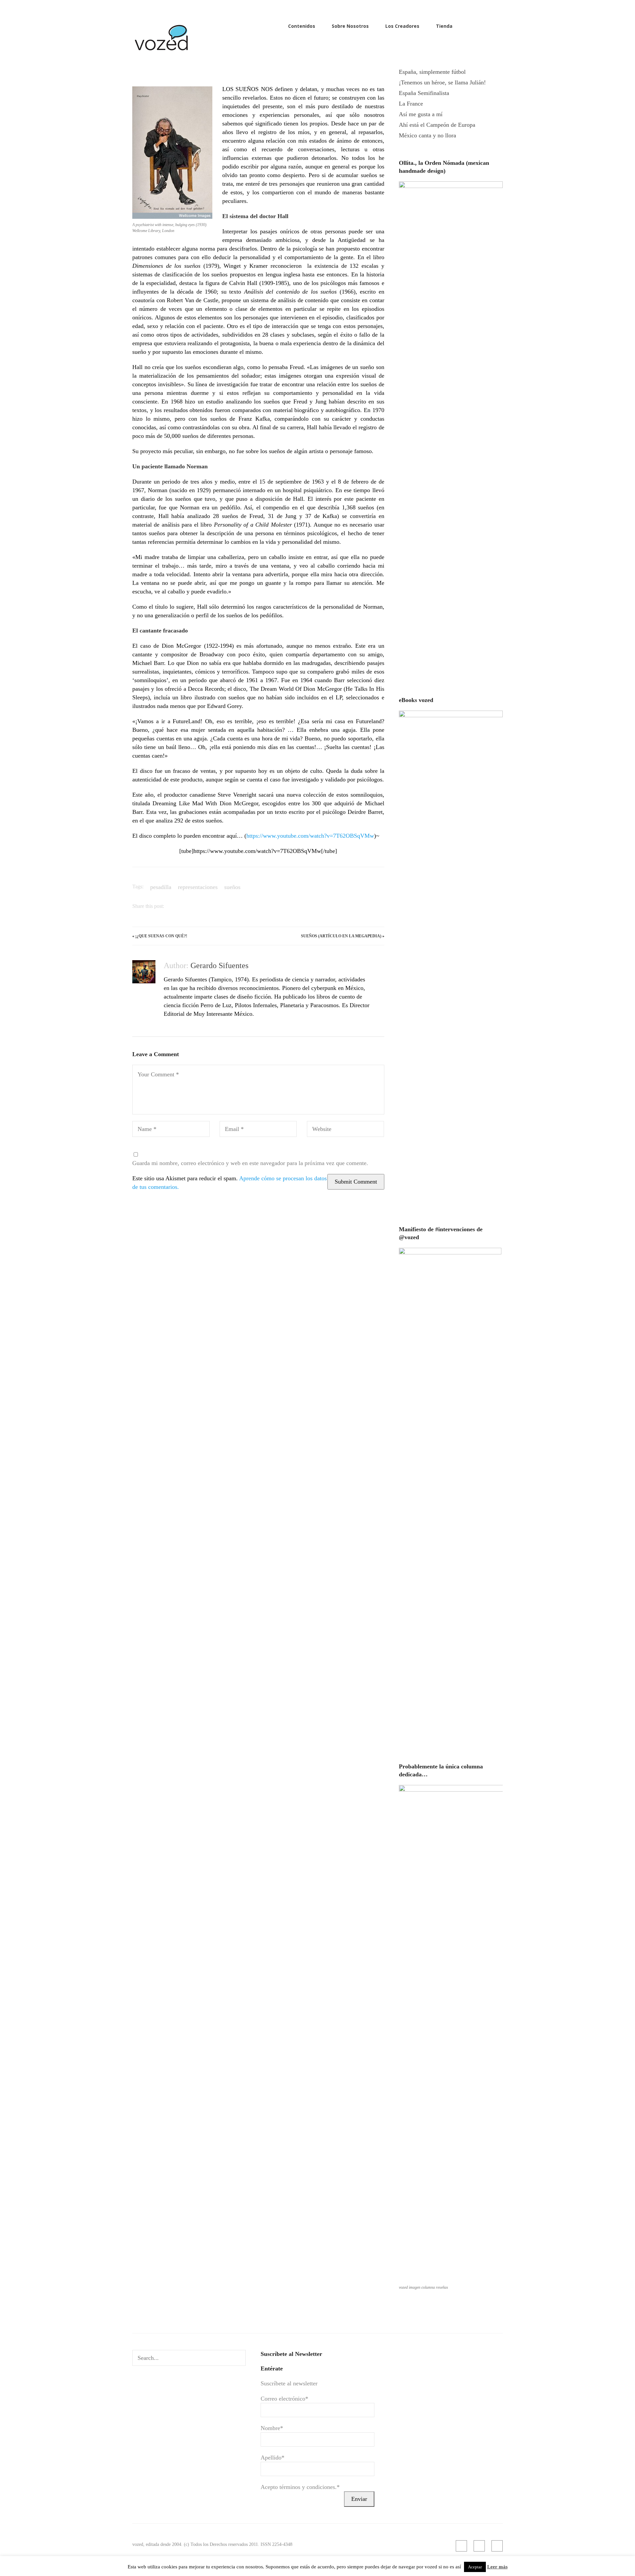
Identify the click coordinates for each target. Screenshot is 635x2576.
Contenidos (302, 26)
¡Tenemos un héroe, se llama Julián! (442, 82)
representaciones (198, 887)
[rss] (477, 26)
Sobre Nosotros (350, 26)
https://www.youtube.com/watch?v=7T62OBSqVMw (310, 836)
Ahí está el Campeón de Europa (437, 125)
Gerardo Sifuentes (219, 965)
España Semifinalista (424, 93)
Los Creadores (402, 26)
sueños (232, 887)
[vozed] (162, 52)
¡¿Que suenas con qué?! (161, 936)
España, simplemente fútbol (432, 72)
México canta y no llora (427, 135)
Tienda (444, 26)
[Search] (239, 2358)
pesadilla (161, 887)
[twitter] (499, 26)
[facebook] (488, 26)
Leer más (497, 2567)
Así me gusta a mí (421, 114)
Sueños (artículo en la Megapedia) (341, 936)
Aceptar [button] (475, 2567)
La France (411, 104)
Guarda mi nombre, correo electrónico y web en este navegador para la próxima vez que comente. (250, 1163)
